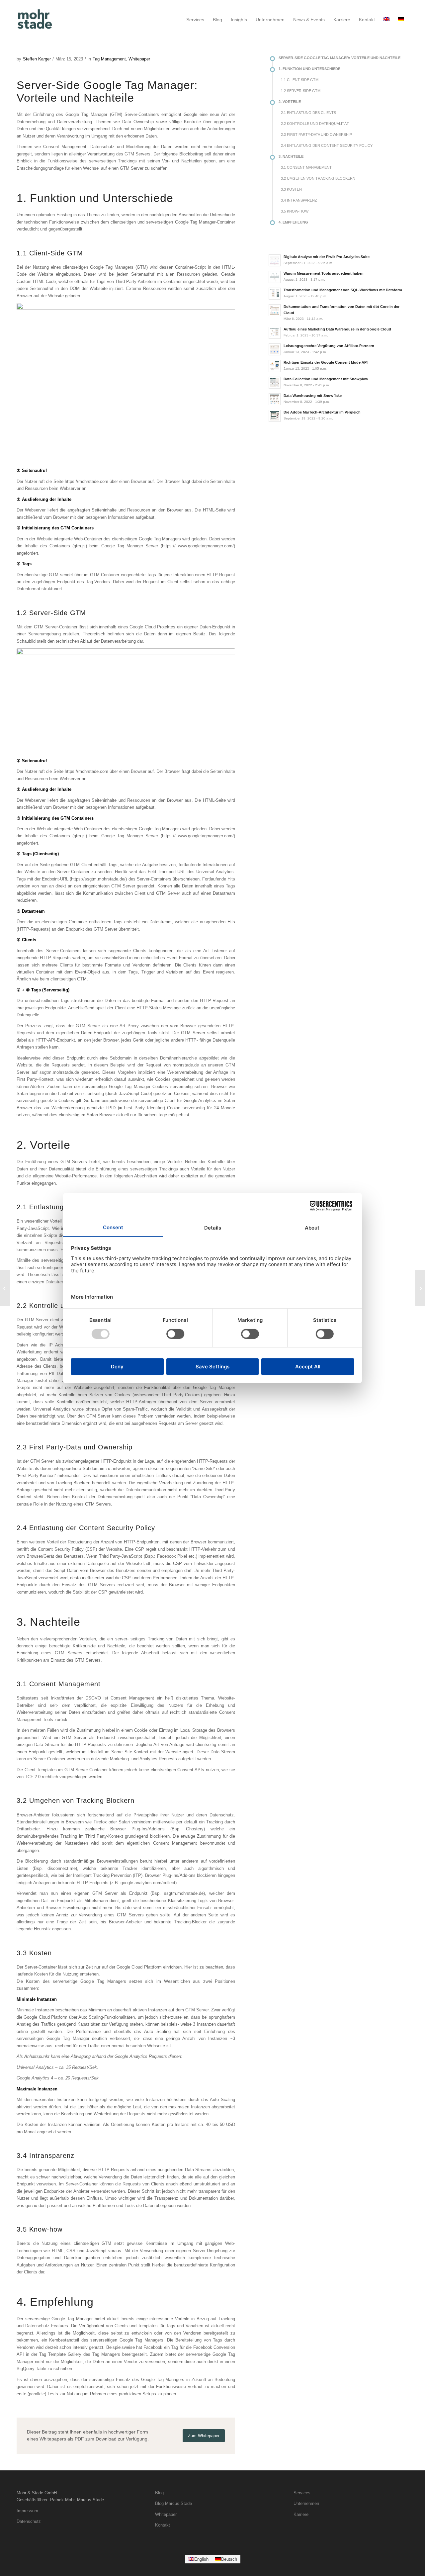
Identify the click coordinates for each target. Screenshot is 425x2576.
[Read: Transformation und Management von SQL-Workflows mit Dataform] (275, 294)
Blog (159, 2493)
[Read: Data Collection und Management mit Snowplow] (275, 383)
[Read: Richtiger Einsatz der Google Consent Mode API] (275, 366)
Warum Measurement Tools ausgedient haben (324, 273)
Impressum (27, 2511)
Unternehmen (306, 2503)
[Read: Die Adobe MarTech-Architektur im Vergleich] (275, 416)
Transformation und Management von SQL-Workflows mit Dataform (343, 290)
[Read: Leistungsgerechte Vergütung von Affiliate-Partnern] (275, 349)
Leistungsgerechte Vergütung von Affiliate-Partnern (329, 346)
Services (302, 2493)
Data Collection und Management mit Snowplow (326, 379)
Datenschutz (29, 2521)
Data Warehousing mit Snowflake (313, 396)
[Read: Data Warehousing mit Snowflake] (275, 399)
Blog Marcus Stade (173, 2503)
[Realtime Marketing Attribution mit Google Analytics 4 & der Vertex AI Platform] (5, 1288)
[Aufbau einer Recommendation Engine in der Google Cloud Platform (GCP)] (420, 1288)
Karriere (301, 2514)
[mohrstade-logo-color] (36, 20)
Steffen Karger (37, 59)
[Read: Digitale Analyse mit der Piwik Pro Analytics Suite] (275, 260)
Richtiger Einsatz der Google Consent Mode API (326, 362)
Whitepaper (139, 59)
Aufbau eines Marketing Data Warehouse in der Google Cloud (337, 329)
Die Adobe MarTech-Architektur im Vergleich (322, 412)
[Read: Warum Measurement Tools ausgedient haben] (275, 277)
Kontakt (163, 2525)
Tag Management (109, 59)
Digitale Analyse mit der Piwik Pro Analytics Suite (327, 257)
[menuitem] (195, 20)
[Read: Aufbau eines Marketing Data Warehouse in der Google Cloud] (275, 333)
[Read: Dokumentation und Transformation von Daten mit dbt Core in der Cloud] (275, 310)
